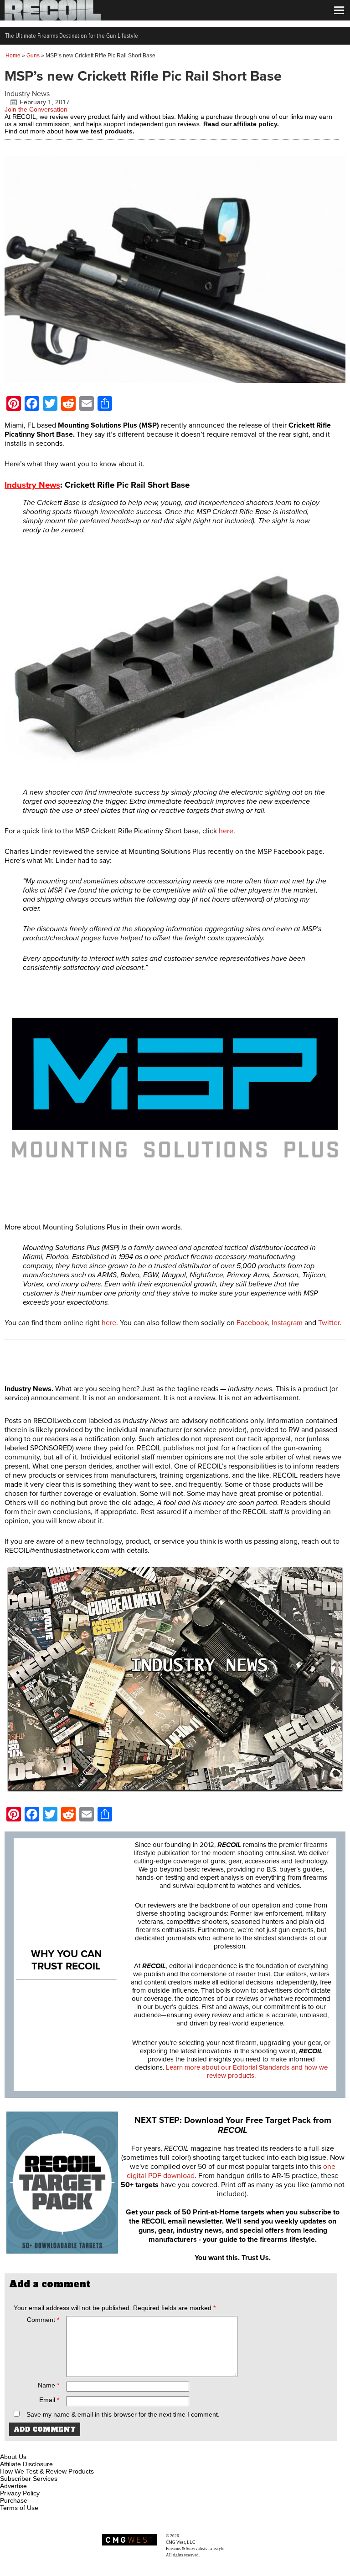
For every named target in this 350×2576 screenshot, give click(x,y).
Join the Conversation (36, 109)
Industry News (27, 94)
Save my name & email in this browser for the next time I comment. (123, 2414)
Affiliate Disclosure (26, 2464)
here (226, 831)
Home (13, 56)
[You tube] (38, 2446)
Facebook (252, 1323)
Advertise (13, 2486)
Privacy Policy (20, 2493)
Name (49, 2385)
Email (49, 2400)
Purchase (14, 2500)
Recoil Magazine (195, 2536)
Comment (43, 2320)
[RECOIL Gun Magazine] (53, 18)
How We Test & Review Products (47, 2471)
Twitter (329, 1323)
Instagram (287, 1323)
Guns (33, 56)
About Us (13, 2457)
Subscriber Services (29, 2479)
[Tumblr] (53, 2446)
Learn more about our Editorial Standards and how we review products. (247, 2071)
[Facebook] (8, 2446)
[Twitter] (68, 2446)
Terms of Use (19, 2508)
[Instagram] (23, 2446)
